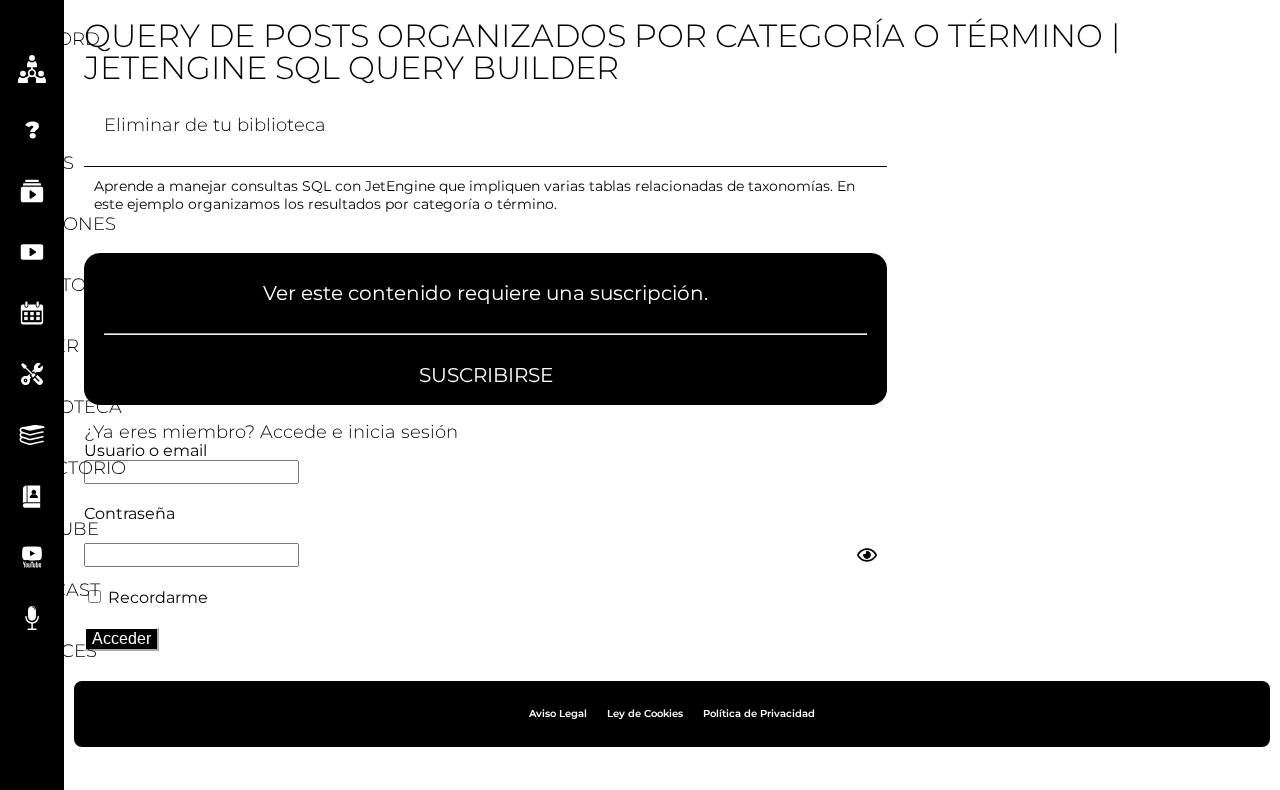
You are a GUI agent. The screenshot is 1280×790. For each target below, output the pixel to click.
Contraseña (129, 513)
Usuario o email (145, 450)
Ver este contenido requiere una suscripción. (485, 294)
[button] (32, 18)
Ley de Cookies (645, 713)
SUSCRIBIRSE (486, 375)
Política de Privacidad (759, 713)
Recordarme (156, 597)
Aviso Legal (558, 713)
